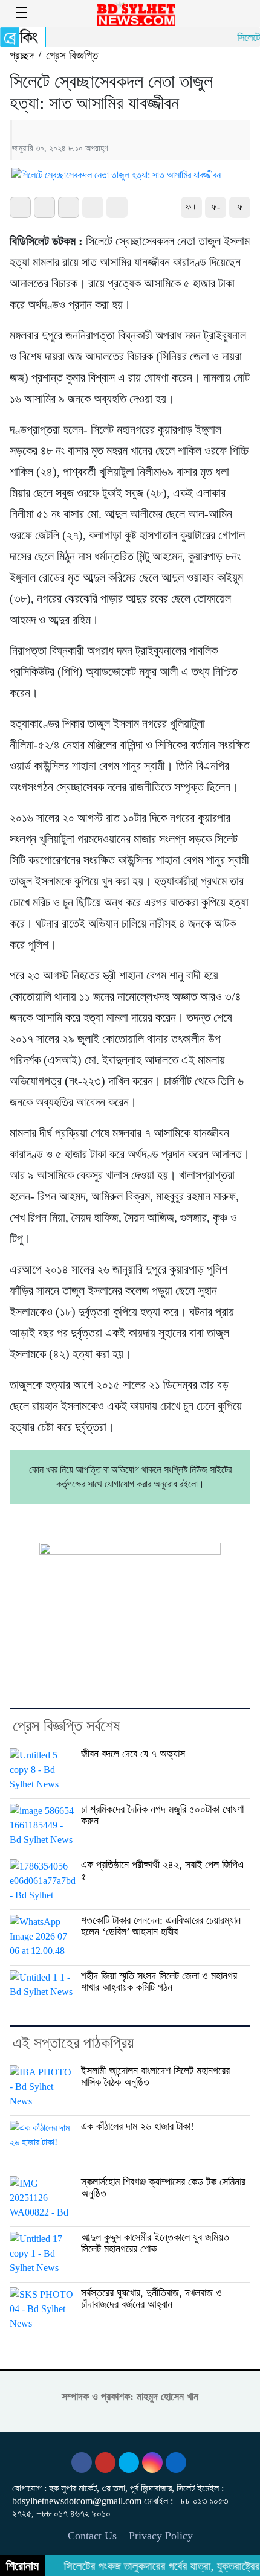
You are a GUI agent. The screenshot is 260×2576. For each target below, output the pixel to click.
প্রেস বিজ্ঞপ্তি (72, 55)
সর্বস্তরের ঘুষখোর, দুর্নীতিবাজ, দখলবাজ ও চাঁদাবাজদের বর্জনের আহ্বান (151, 2299)
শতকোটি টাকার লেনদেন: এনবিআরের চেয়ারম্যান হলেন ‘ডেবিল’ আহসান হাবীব (161, 1926)
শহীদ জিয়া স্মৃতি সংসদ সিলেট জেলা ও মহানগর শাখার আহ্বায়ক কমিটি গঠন (159, 1982)
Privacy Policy (161, 2536)
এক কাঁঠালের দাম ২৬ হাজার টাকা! (138, 2126)
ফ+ (191, 207)
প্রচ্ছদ (22, 55)
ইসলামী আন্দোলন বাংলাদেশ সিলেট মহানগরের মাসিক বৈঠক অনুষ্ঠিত (155, 2076)
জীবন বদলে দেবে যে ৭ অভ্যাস (133, 1754)
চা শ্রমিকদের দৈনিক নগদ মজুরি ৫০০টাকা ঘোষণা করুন (162, 1815)
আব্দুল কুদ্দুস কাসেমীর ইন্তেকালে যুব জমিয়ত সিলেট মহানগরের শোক (155, 2243)
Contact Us (92, 2536)
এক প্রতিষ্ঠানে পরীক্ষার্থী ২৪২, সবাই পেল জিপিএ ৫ (162, 1870)
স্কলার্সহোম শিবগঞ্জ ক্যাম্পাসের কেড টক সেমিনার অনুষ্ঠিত (163, 2187)
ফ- (216, 207)
